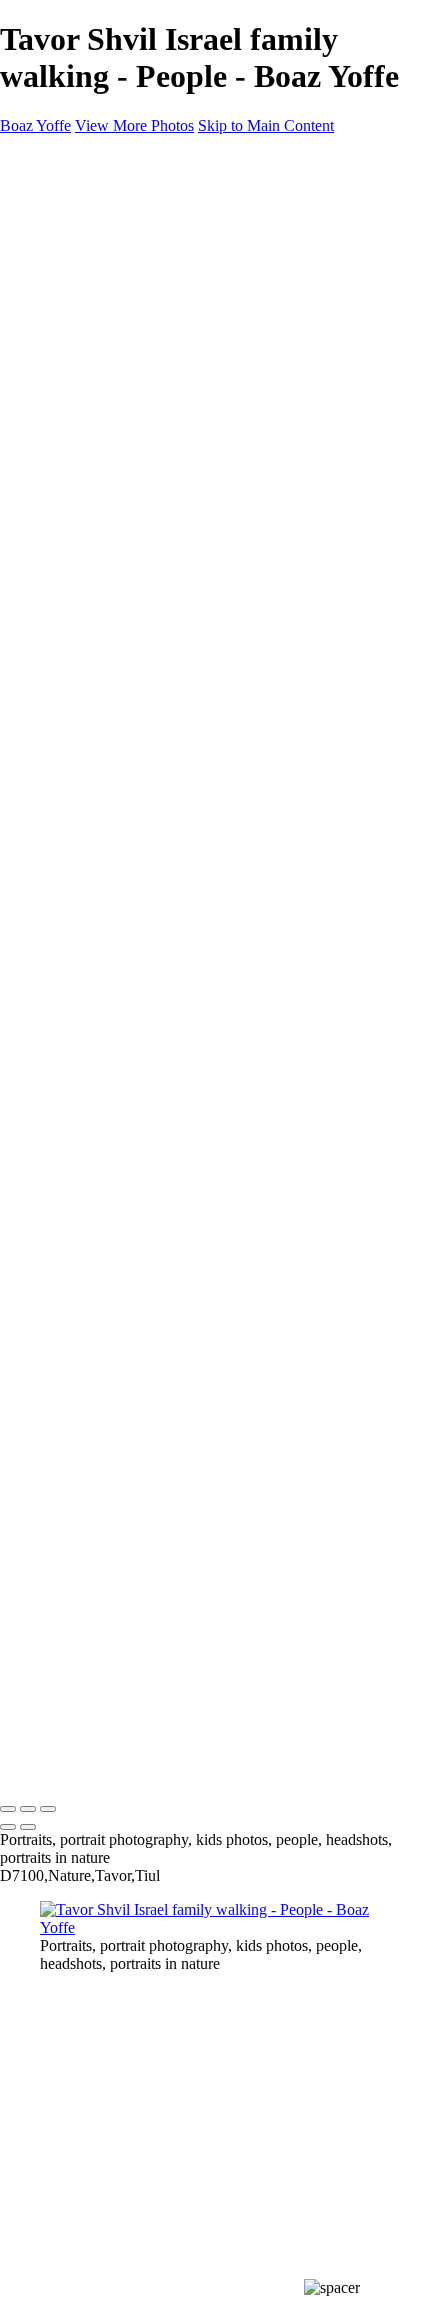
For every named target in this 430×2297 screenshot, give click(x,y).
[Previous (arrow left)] (8, 1827)
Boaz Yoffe (35, 1767)
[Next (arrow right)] (28, 1827)
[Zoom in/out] (48, 1809)
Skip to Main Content (266, 125)
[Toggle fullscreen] (28, 1809)
